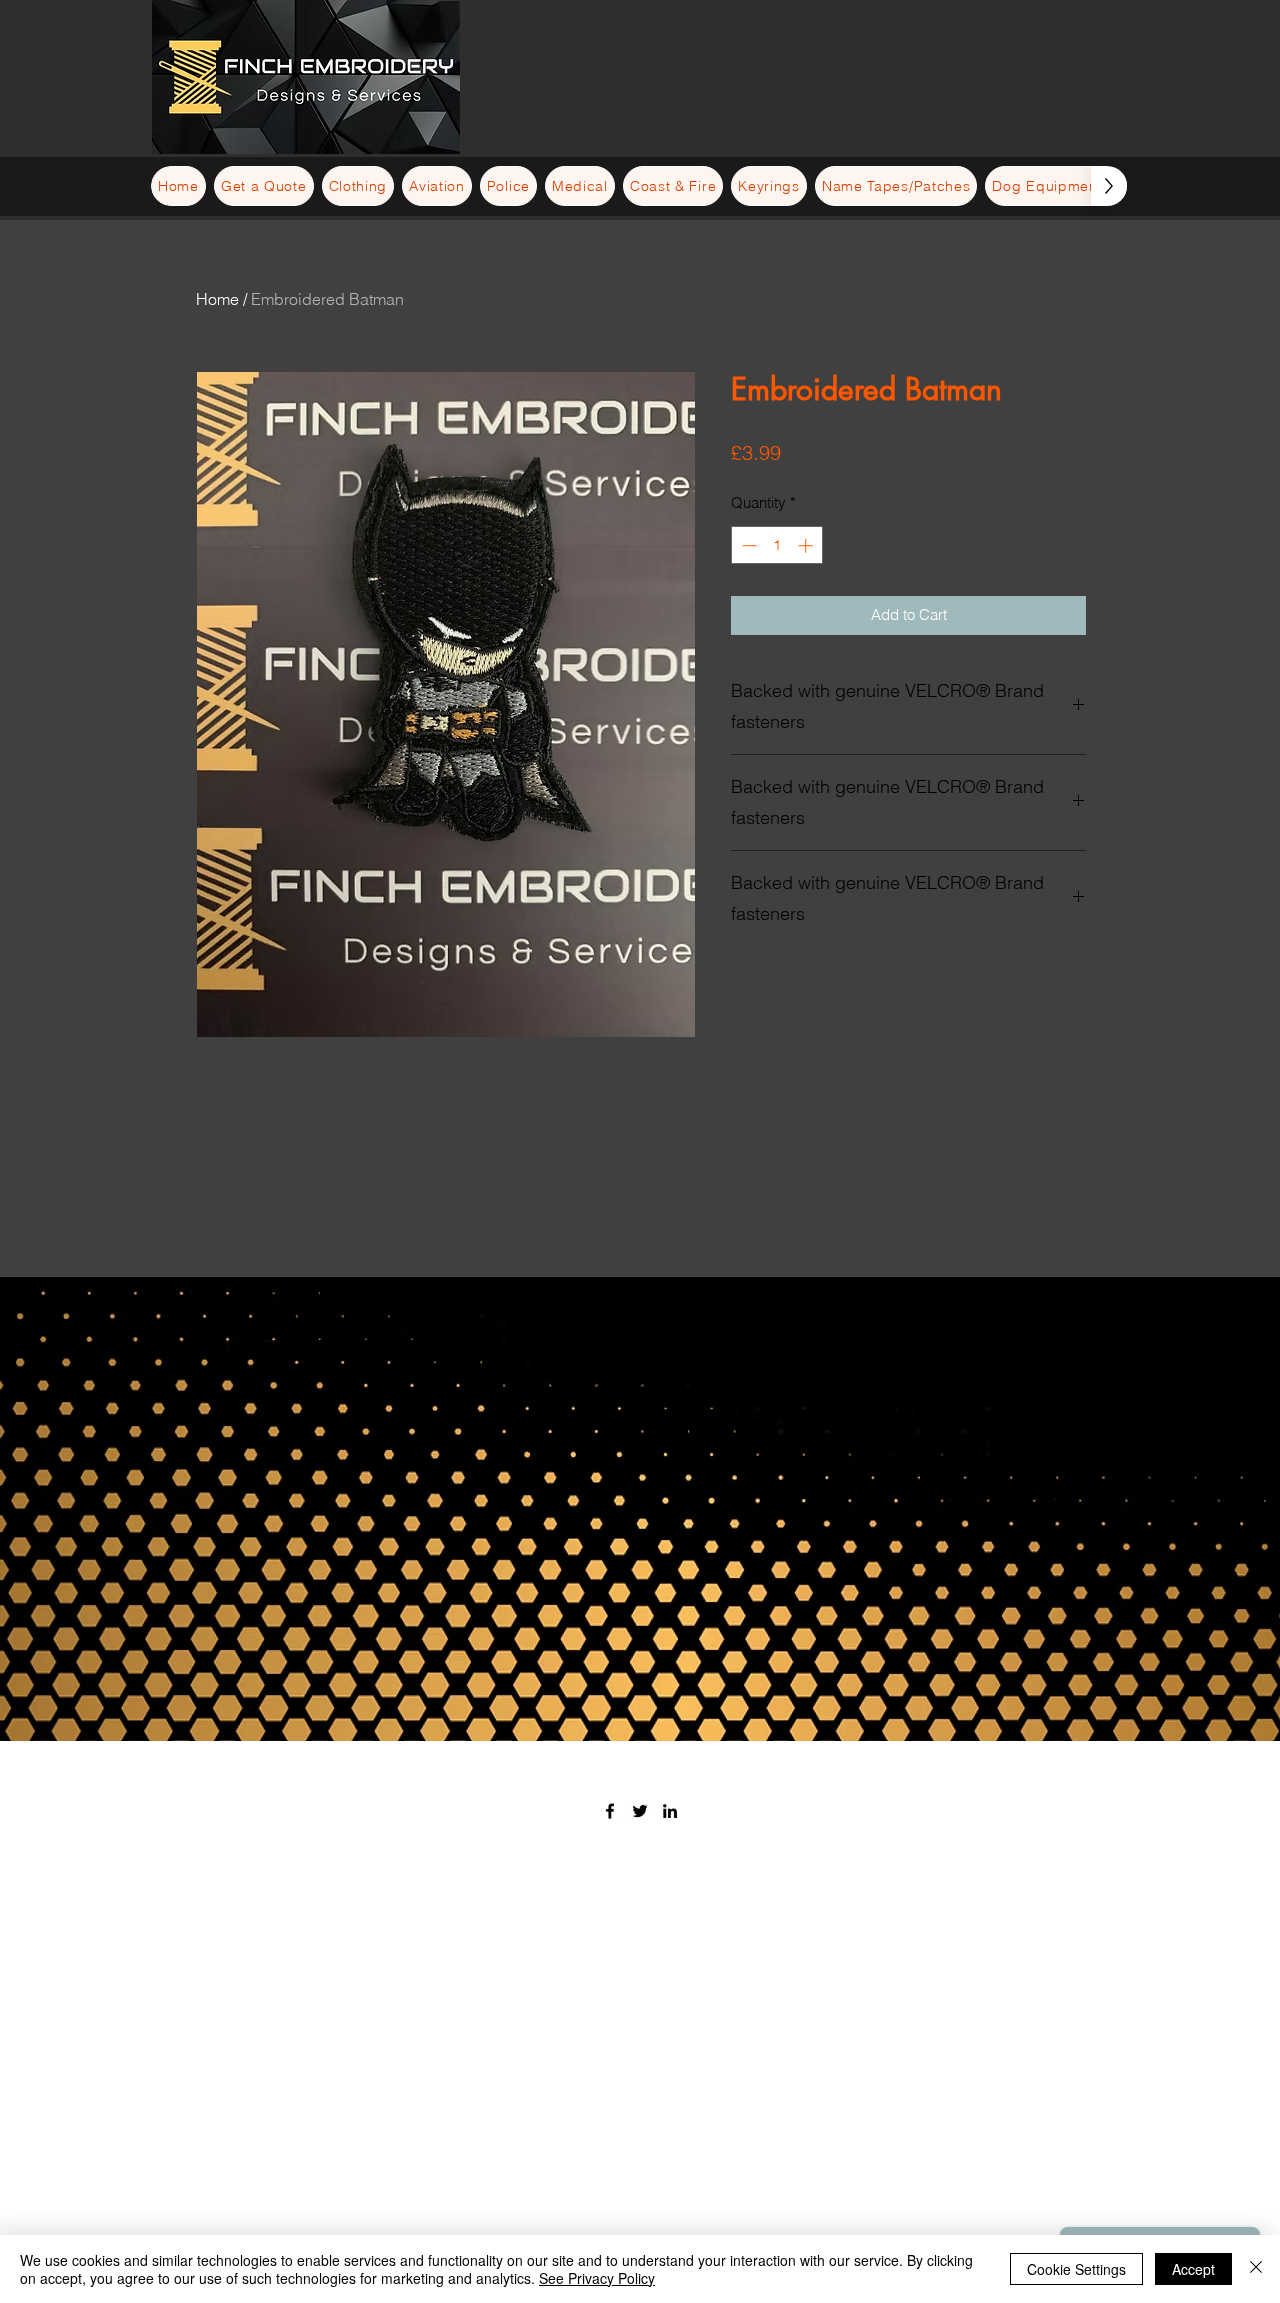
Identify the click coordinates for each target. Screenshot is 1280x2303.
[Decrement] (747, 545)
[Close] (1256, 2269)
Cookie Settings (1076, 2269)
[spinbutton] (777, 545)
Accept (1193, 2269)
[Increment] (807, 545)
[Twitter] (640, 1811)
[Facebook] (610, 1811)
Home (217, 299)
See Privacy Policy (597, 2278)
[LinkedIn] (670, 1811)
